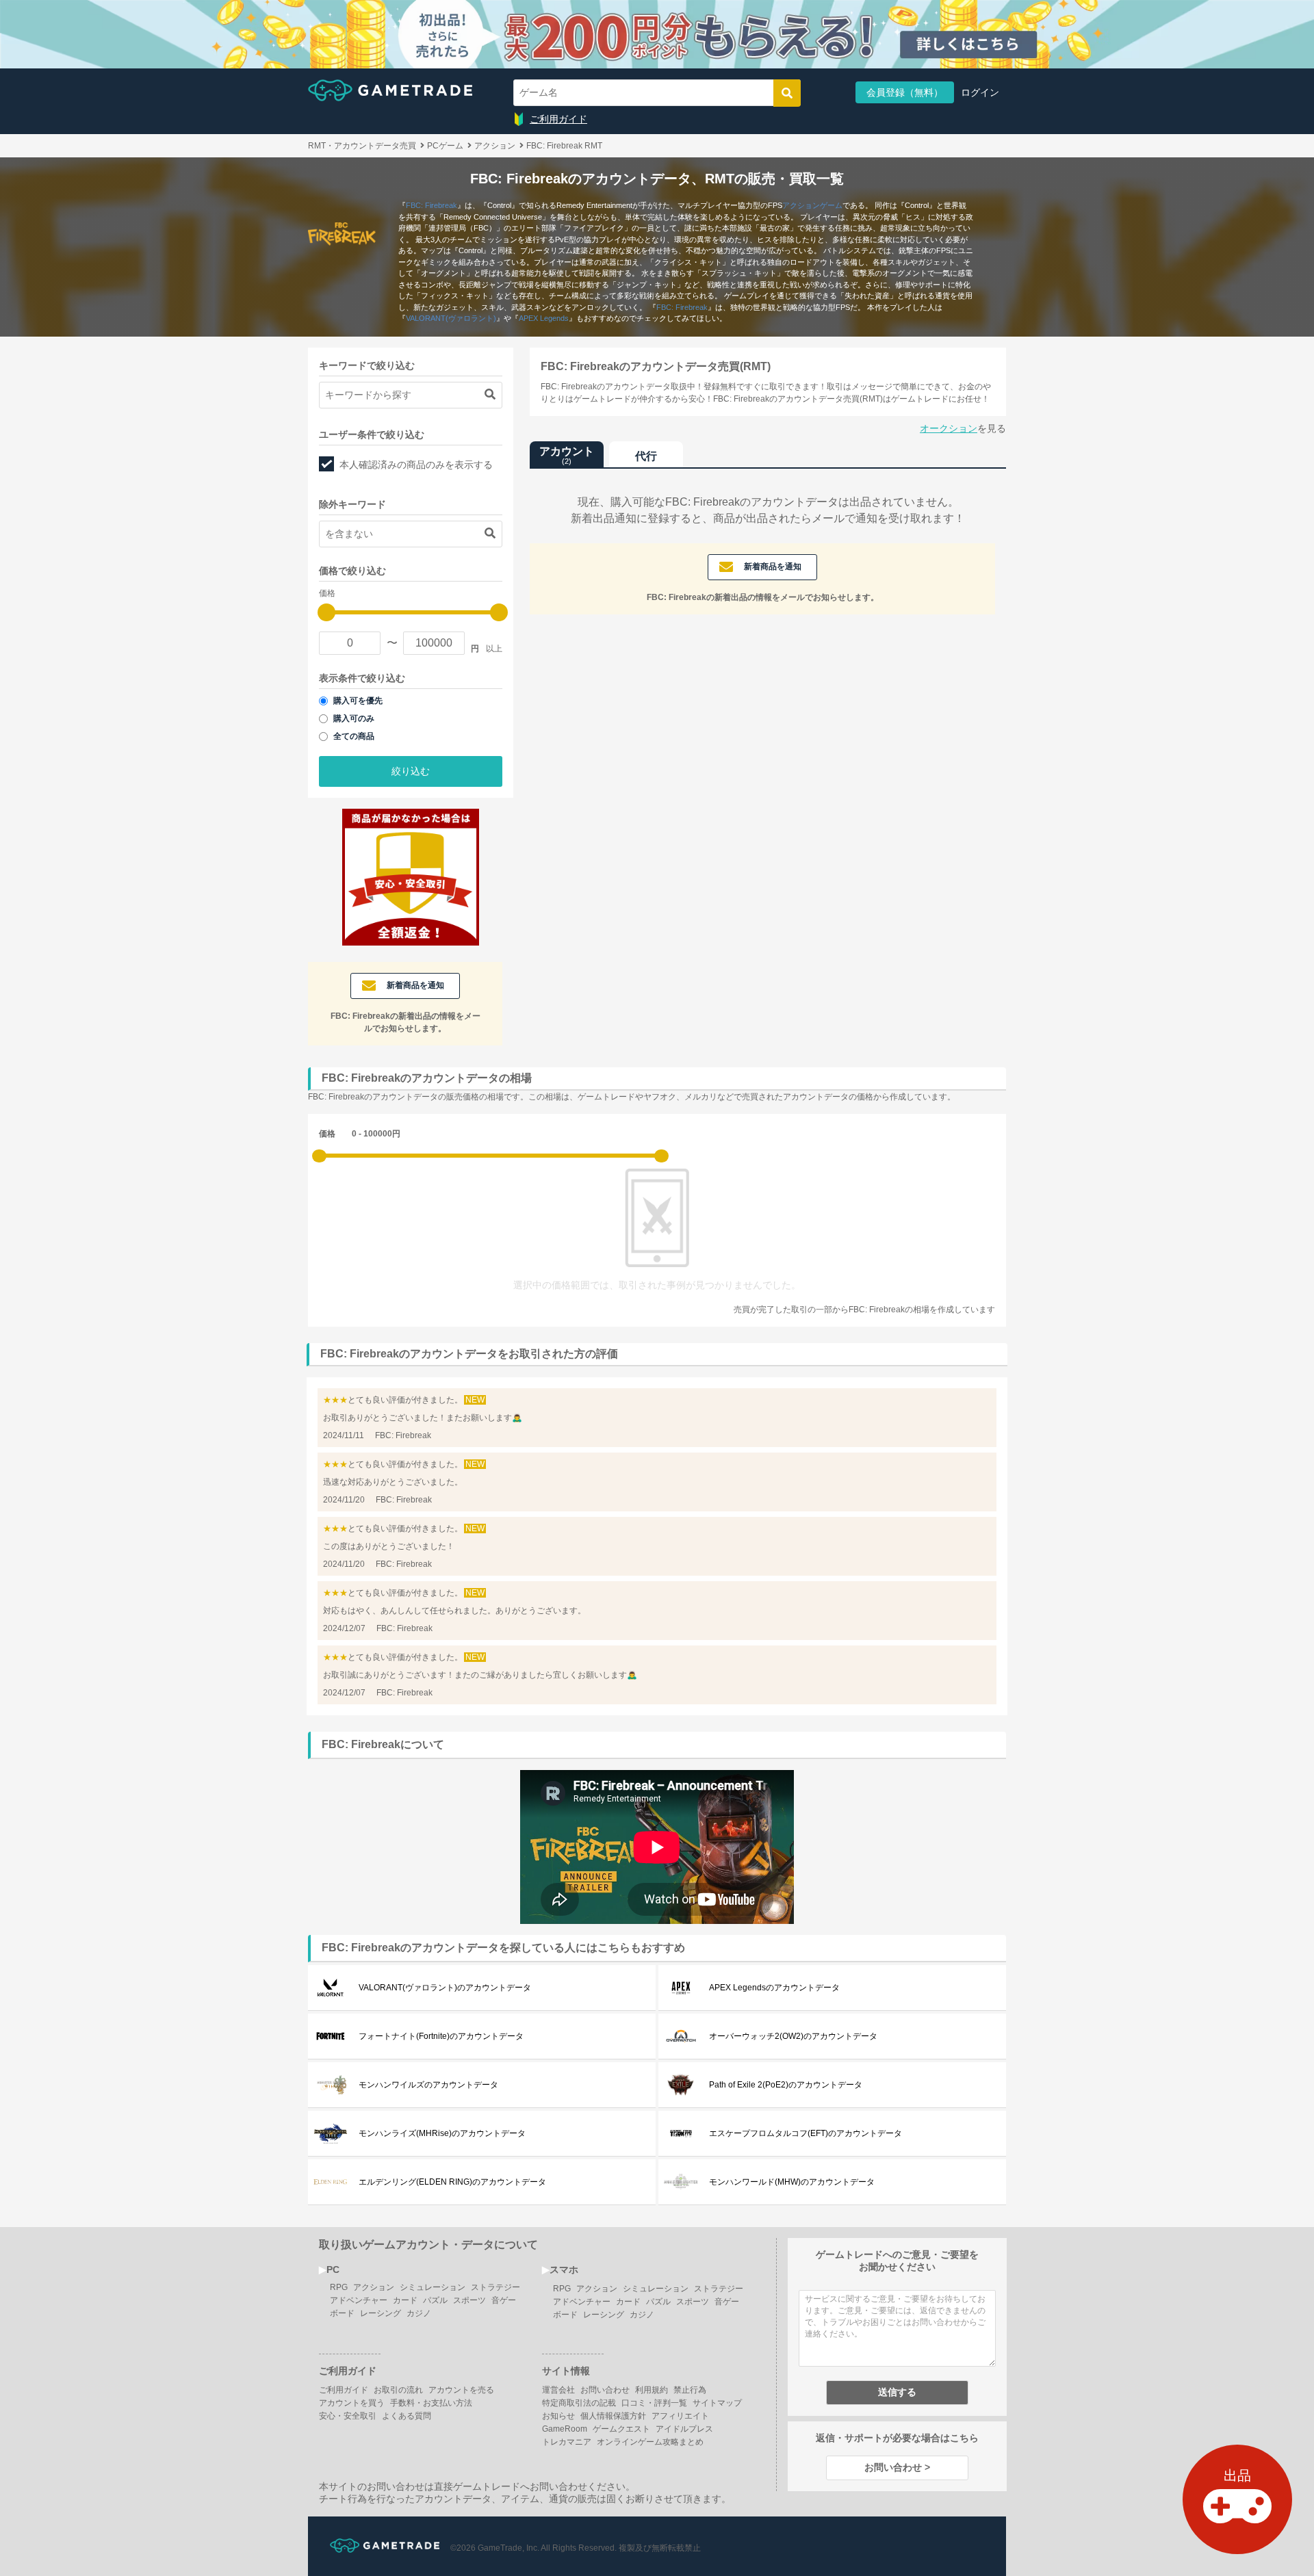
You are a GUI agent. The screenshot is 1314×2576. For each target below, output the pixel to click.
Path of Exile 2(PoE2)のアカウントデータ (786, 2085)
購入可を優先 (358, 701)
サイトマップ (717, 2403)
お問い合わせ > (897, 2467)
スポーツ (469, 2300)
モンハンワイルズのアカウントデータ (428, 2085)
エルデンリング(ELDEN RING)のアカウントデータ (452, 2182)
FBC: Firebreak (431, 205)
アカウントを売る (461, 2390)
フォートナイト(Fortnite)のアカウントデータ (441, 2036)
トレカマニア (567, 2442)
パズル (435, 2300)
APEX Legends (544, 318)
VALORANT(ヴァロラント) (451, 318)
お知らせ (558, 2416)
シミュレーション (433, 2287)
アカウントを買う (352, 2403)
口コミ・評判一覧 (654, 2403)
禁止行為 (690, 2390)
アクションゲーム (812, 205)
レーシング (381, 2313)
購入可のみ (354, 718)
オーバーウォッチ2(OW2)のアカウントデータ (793, 2036)
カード (405, 2300)
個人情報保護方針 (613, 2416)
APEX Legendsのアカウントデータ (774, 1988)
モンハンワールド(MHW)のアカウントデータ (792, 2182)
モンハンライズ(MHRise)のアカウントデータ (442, 2133)
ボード (342, 2313)
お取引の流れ (398, 2390)
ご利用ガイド (558, 119)
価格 (327, 1134)
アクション (374, 2287)
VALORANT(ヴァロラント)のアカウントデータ (445, 1988)
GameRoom (565, 2429)
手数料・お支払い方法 (431, 2403)
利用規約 (652, 2390)
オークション (949, 428)
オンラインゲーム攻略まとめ (650, 2442)
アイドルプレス (684, 2429)
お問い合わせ (605, 2390)
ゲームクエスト (621, 2429)
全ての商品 (354, 736)
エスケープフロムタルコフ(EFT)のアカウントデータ (806, 2133)
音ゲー (504, 2300)
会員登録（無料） (905, 92)
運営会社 (558, 2390)
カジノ (419, 2313)
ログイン (980, 92)
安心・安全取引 (348, 2416)
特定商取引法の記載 (579, 2403)
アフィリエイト (680, 2416)
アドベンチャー (359, 2300)
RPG (339, 2287)
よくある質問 (407, 2416)
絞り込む (411, 771)
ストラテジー (495, 2287)
